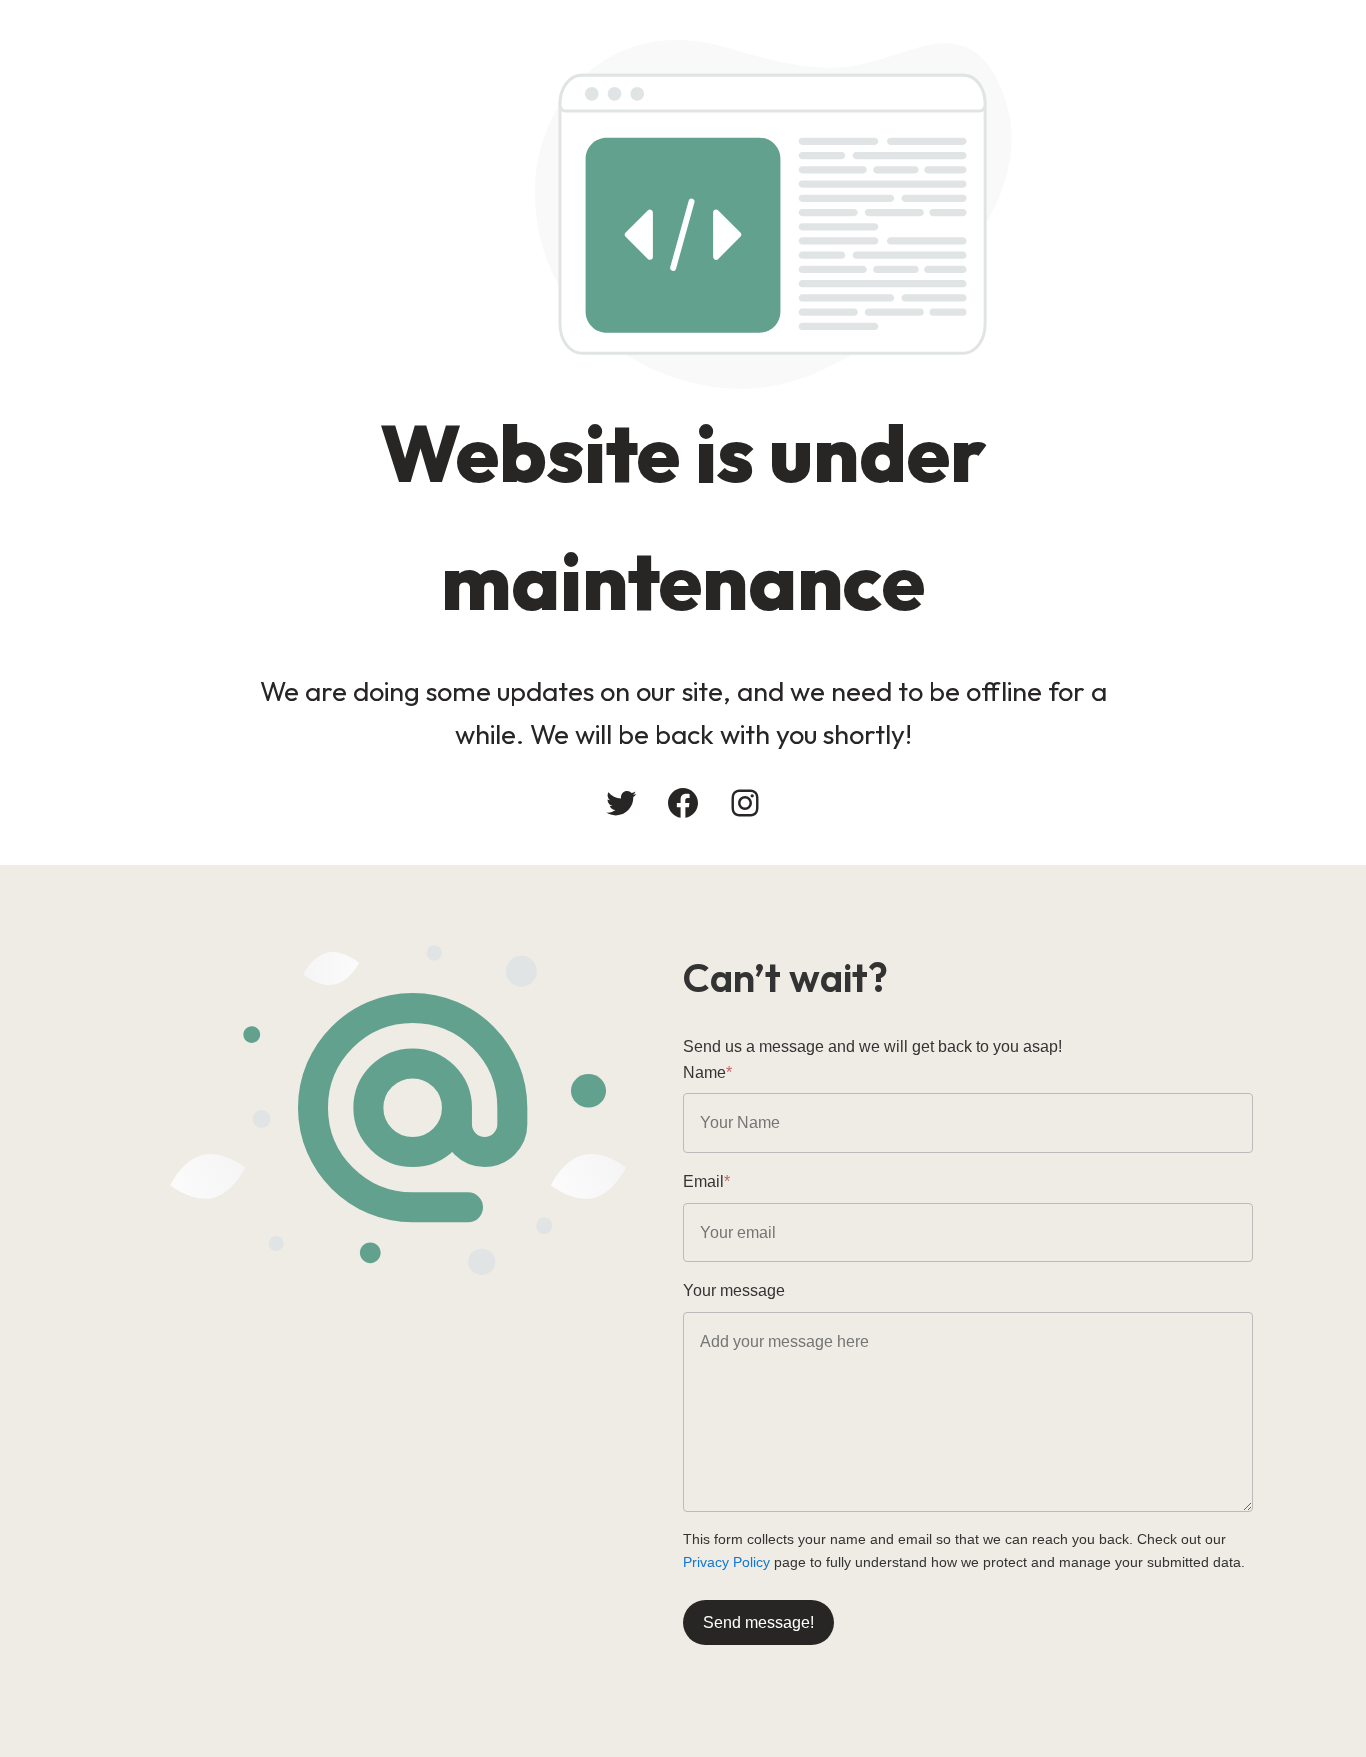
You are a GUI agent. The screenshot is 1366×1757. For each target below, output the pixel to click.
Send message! (758, 1622)
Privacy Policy (726, 1562)
